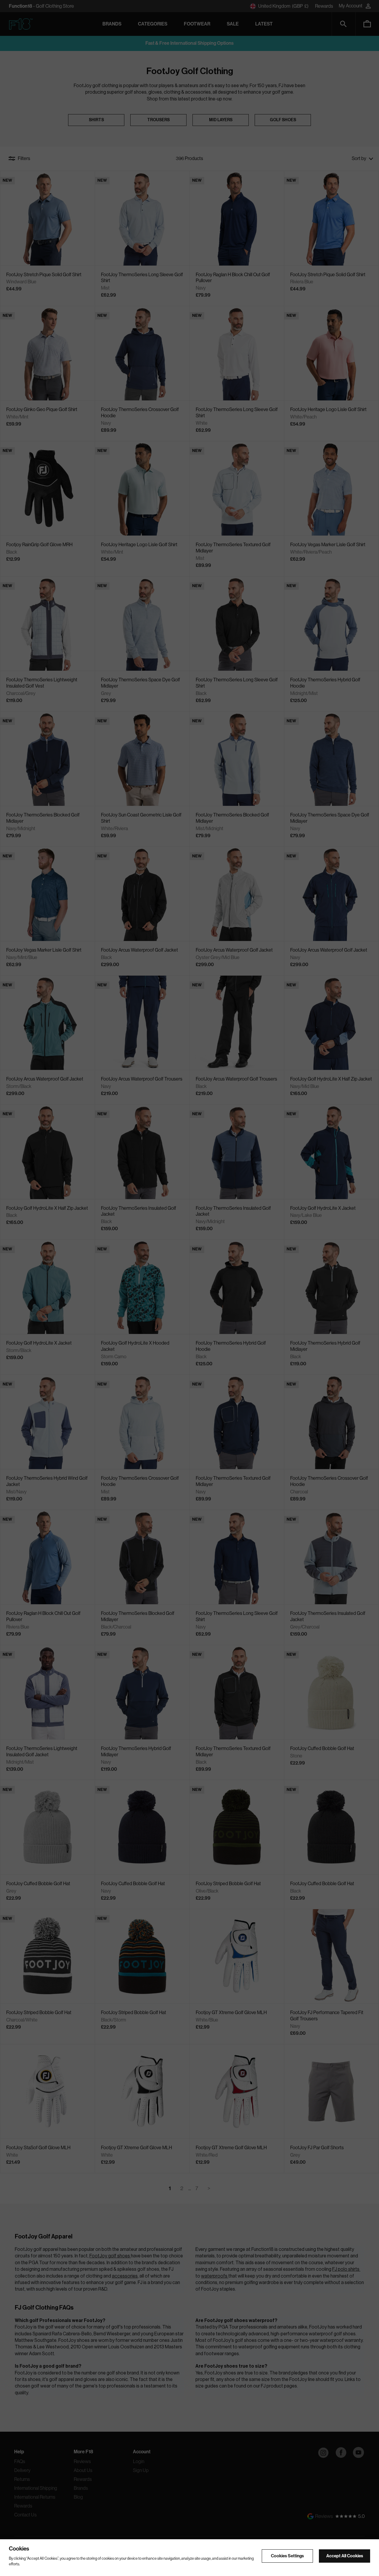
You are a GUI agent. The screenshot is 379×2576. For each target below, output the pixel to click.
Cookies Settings (287, 2556)
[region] (189, 2558)
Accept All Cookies (345, 2556)
